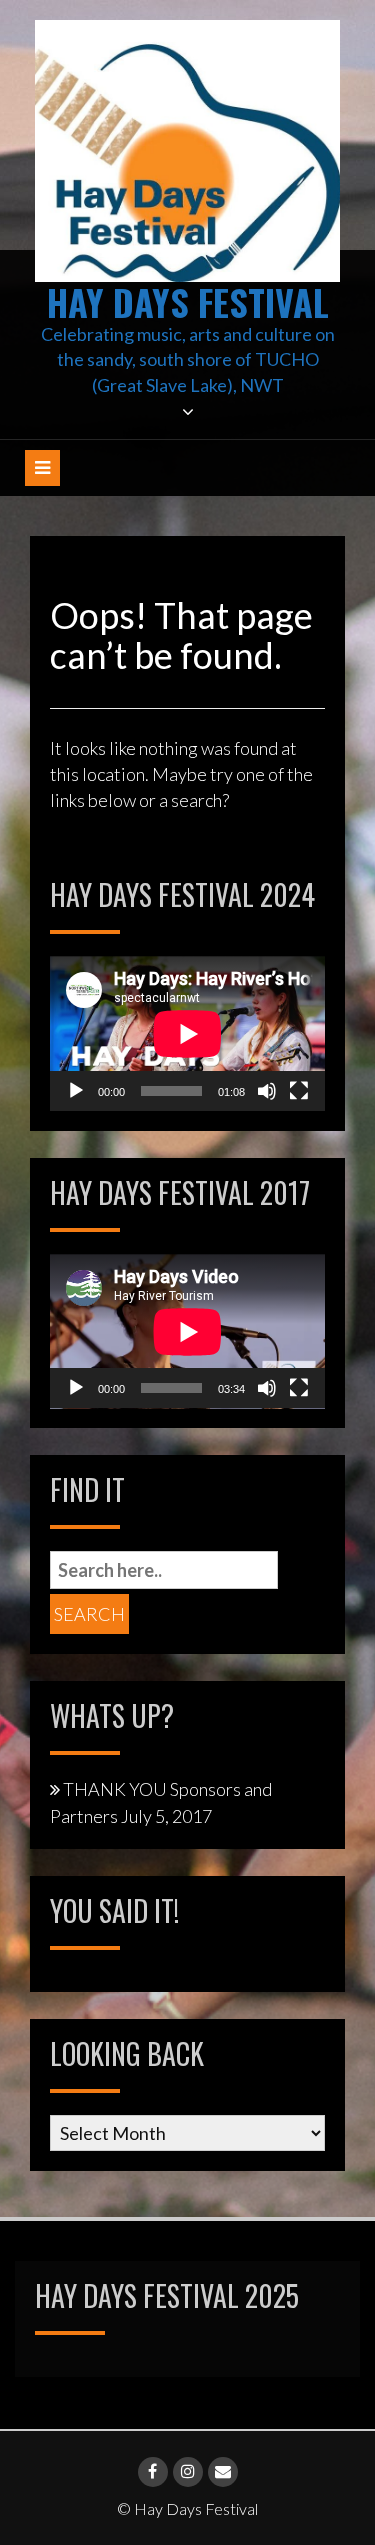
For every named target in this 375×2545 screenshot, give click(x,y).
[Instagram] (188, 2472)
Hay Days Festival (188, 301)
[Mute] (267, 1091)
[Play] (76, 1091)
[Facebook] (153, 2472)
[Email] (223, 2472)
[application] (187, 1033)
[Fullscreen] (299, 1091)
